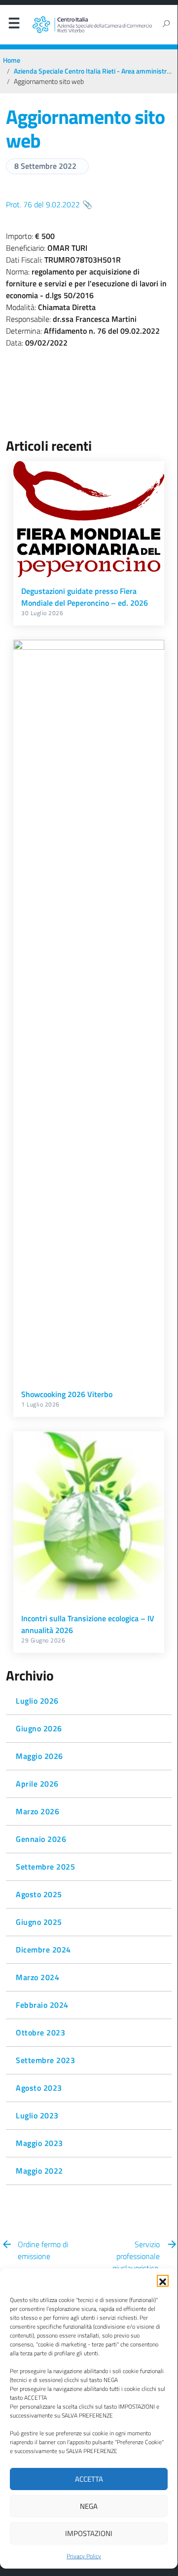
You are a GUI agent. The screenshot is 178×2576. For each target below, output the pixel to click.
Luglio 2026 (37, 1701)
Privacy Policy (84, 2556)
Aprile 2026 (37, 1784)
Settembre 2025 (45, 1867)
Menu (14, 25)
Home (12, 60)
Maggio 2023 (39, 2143)
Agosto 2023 (39, 2088)
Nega (89, 2506)
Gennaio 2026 (41, 1839)
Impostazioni (89, 2533)
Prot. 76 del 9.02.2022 (43, 204)
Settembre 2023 (45, 2060)
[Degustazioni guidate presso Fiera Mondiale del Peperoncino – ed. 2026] (89, 519)
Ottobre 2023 (40, 2032)
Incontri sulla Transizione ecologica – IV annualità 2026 (88, 1624)
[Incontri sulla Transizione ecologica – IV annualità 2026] (89, 1518)
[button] (163, 2281)
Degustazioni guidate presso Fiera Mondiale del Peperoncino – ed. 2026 (85, 597)
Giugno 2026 (39, 1728)
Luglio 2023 (37, 2115)
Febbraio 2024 (42, 2005)
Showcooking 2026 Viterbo (67, 1394)
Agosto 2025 (39, 1894)
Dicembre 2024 (43, 1950)
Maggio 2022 (39, 2171)
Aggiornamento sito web (85, 129)
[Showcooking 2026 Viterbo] (89, 1010)
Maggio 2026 (39, 1756)
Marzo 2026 (37, 1811)
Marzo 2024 (37, 1977)
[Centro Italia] (92, 25)
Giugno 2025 (39, 1922)
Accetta (89, 2479)
